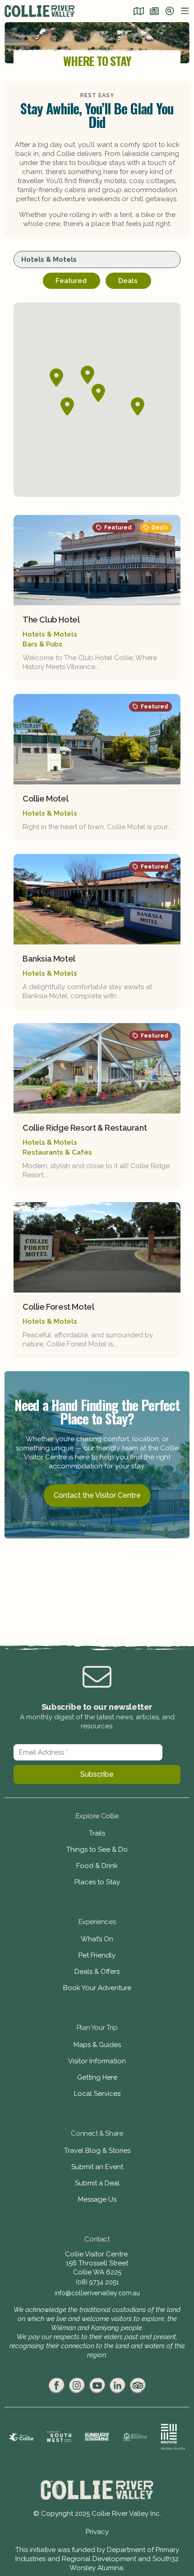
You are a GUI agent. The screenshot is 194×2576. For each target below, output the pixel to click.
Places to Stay (97, 1882)
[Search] (170, 12)
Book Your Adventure (97, 1988)
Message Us (97, 2199)
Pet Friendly (97, 1955)
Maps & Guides (97, 2045)
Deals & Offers (97, 1972)
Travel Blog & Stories (97, 2151)
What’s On (97, 1939)
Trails (97, 1833)
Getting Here (97, 2077)
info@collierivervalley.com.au (97, 2293)
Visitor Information (97, 2061)
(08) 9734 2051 (97, 2282)
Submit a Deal (97, 2183)
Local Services (97, 2094)
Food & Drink (97, 1866)
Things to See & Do (97, 1849)
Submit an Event (97, 2167)
